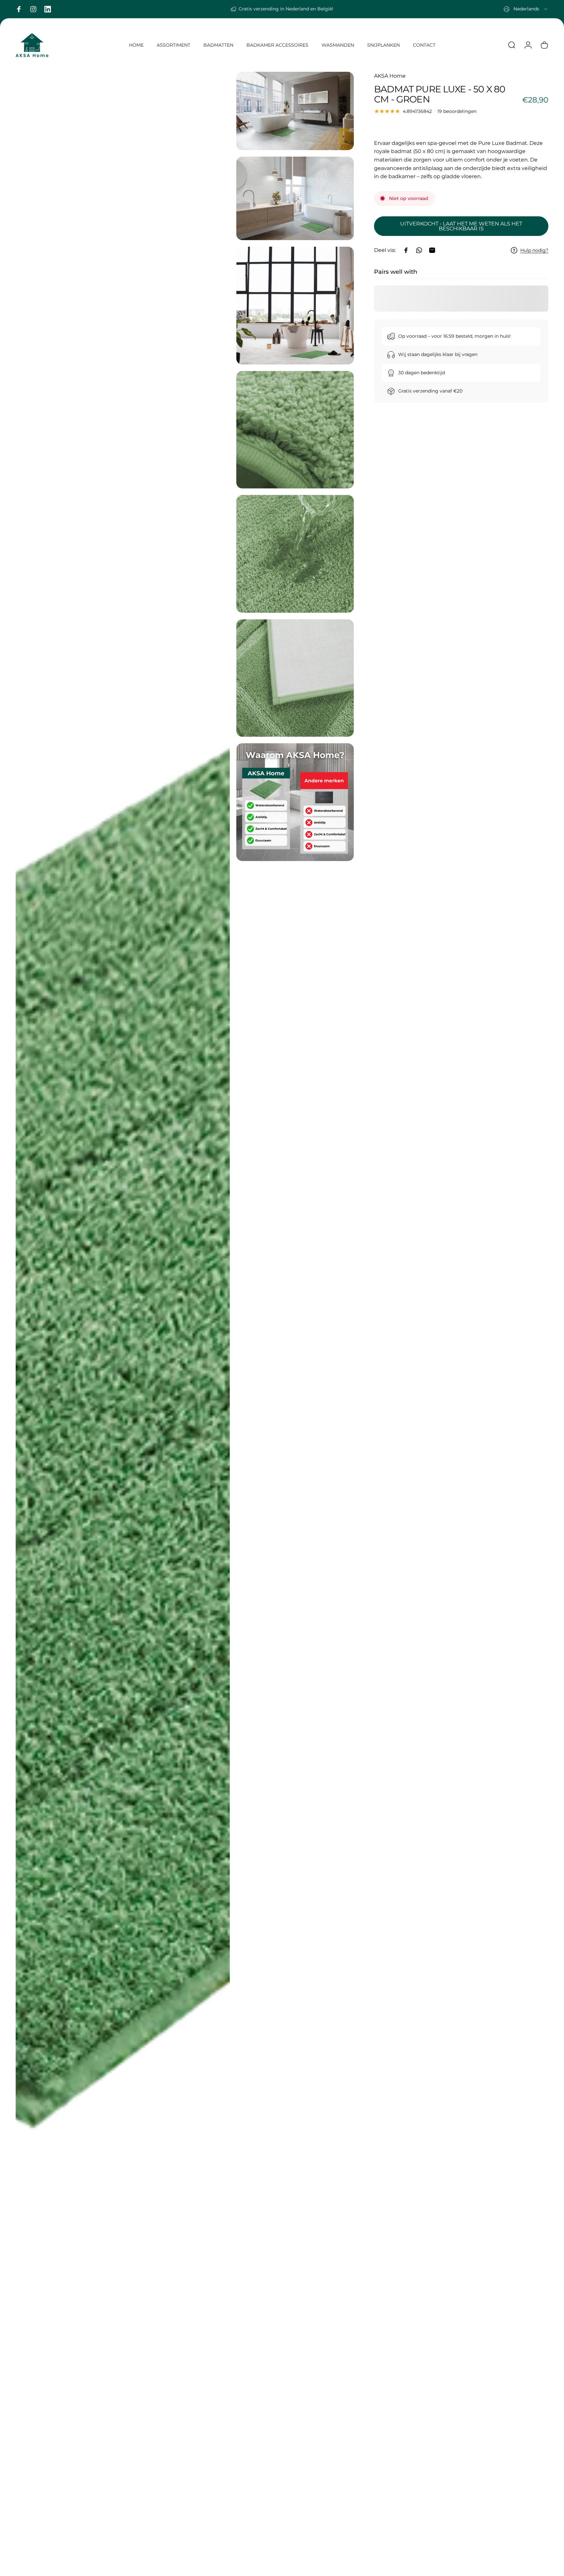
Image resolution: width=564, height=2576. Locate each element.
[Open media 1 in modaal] (123, 1321)
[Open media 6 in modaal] (295, 554)
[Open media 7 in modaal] (295, 678)
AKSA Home (390, 76)
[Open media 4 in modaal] (295, 306)
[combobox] (526, 9)
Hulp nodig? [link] (534, 250)
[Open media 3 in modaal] (295, 198)
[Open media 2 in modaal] (295, 111)
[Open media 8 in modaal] (295, 802)
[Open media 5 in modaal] (295, 430)
